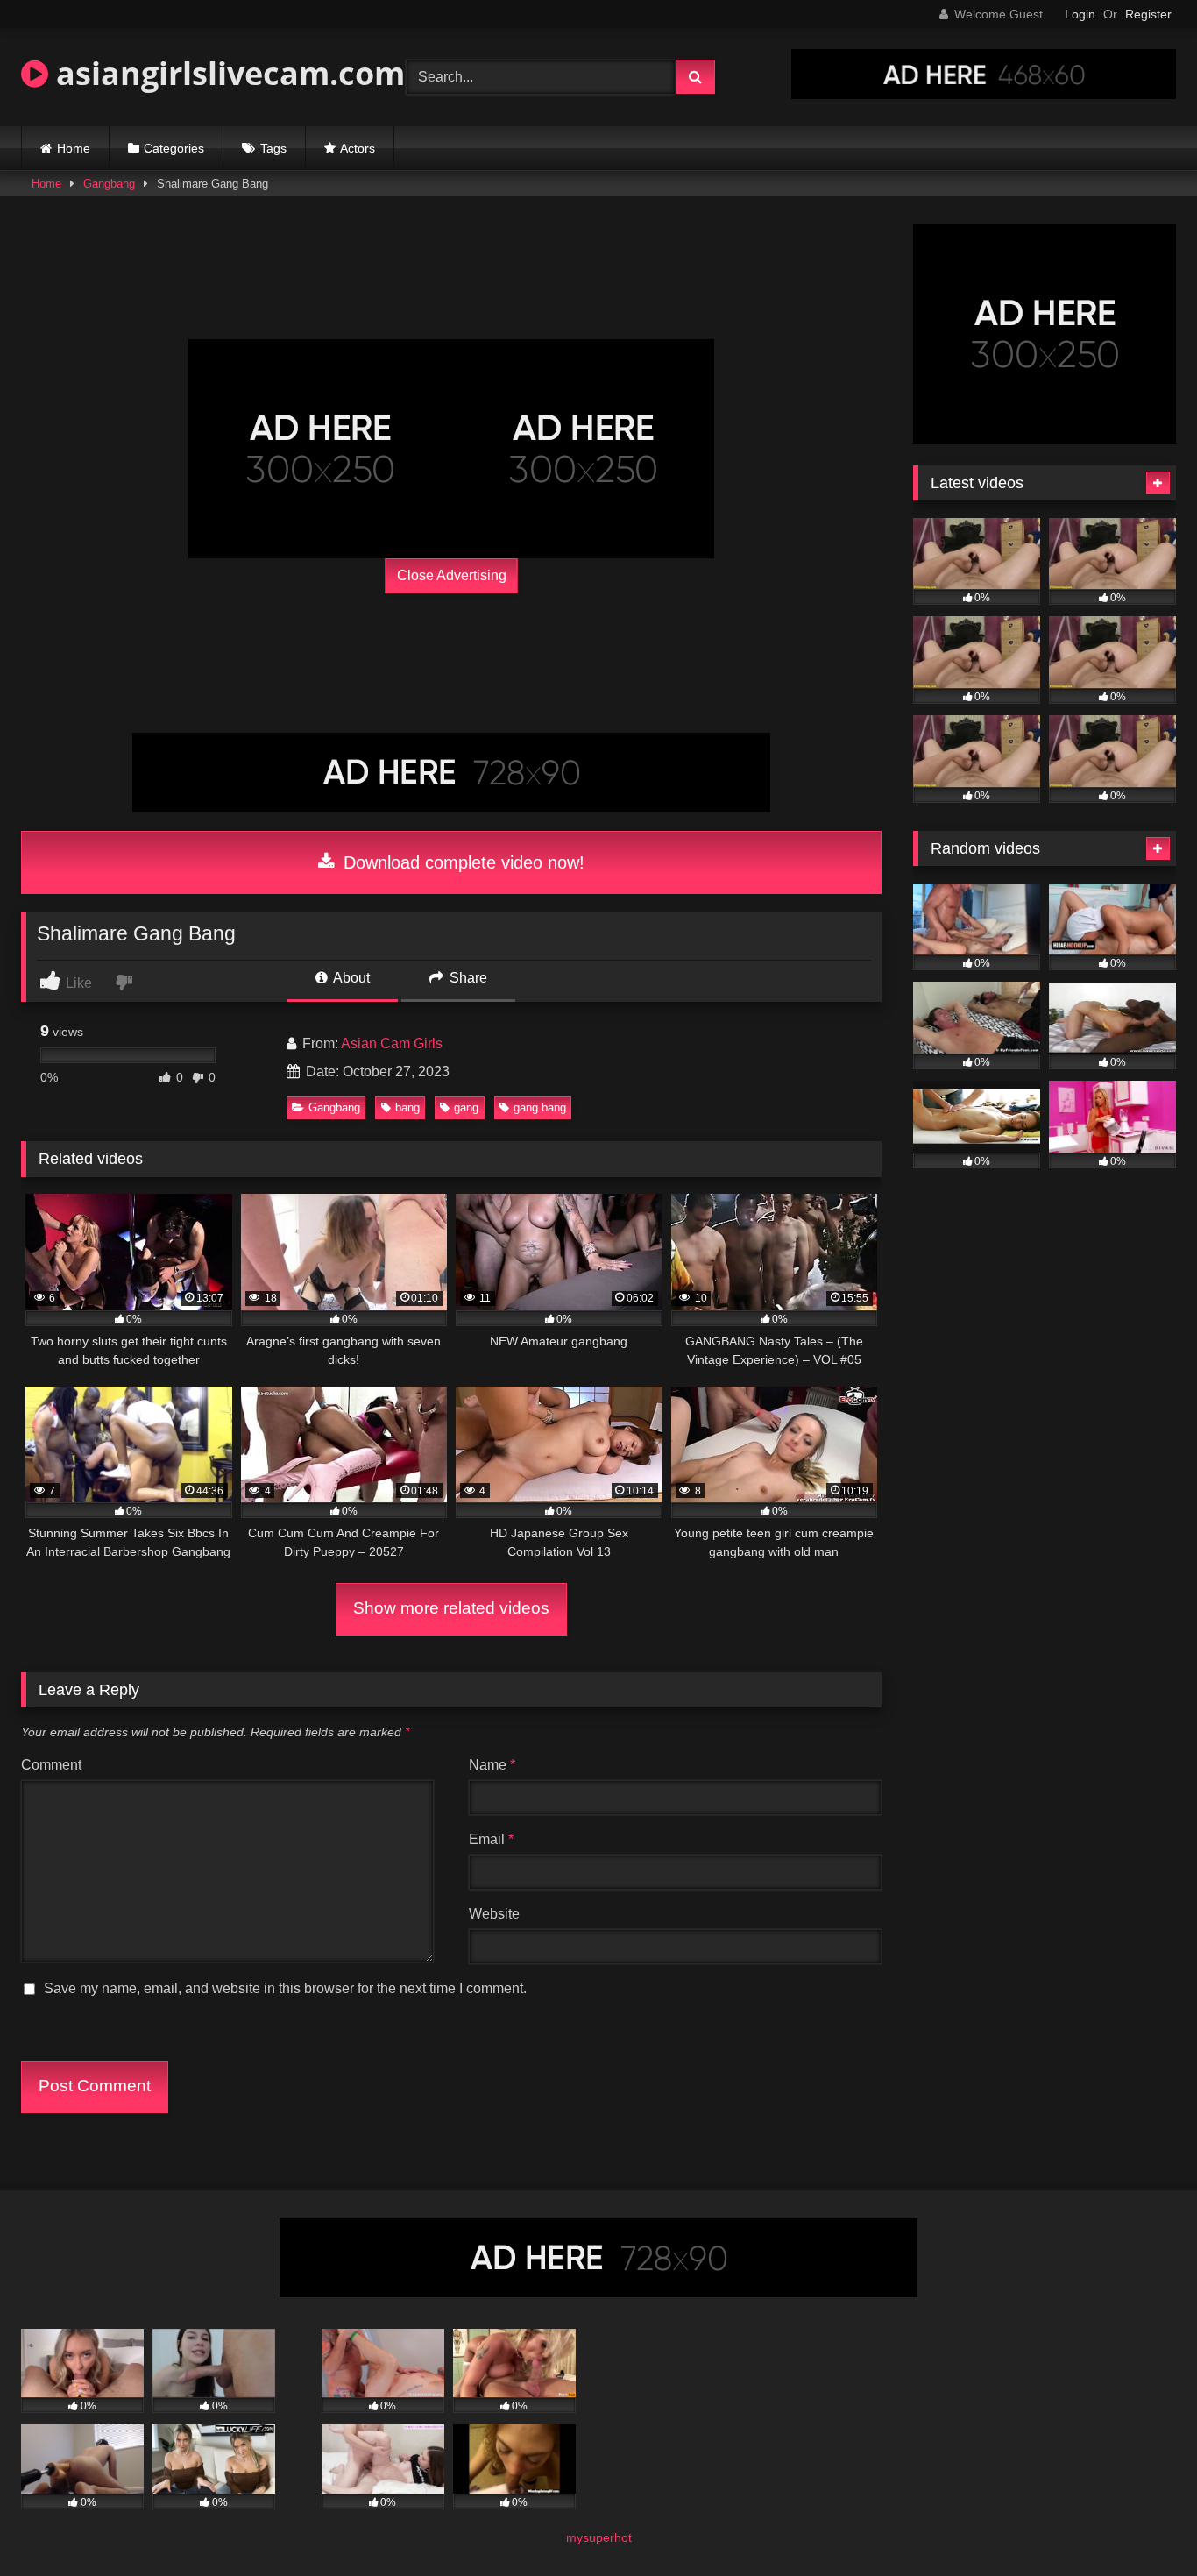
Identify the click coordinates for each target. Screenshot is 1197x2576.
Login (1080, 14)
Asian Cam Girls (392, 1043)
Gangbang (109, 184)
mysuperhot (599, 2537)
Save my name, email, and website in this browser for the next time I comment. (285, 1988)
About (350, 978)
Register (1148, 14)
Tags (273, 148)
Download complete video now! (461, 862)
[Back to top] (1143, 2524)
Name (492, 1765)
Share (467, 978)
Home (74, 148)
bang (407, 1107)
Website (494, 1914)
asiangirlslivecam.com (227, 73)
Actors (358, 148)
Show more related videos (451, 1608)
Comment (51, 1765)
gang (466, 1107)
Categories (174, 148)
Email (491, 1839)
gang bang (540, 1107)
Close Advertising (452, 575)
